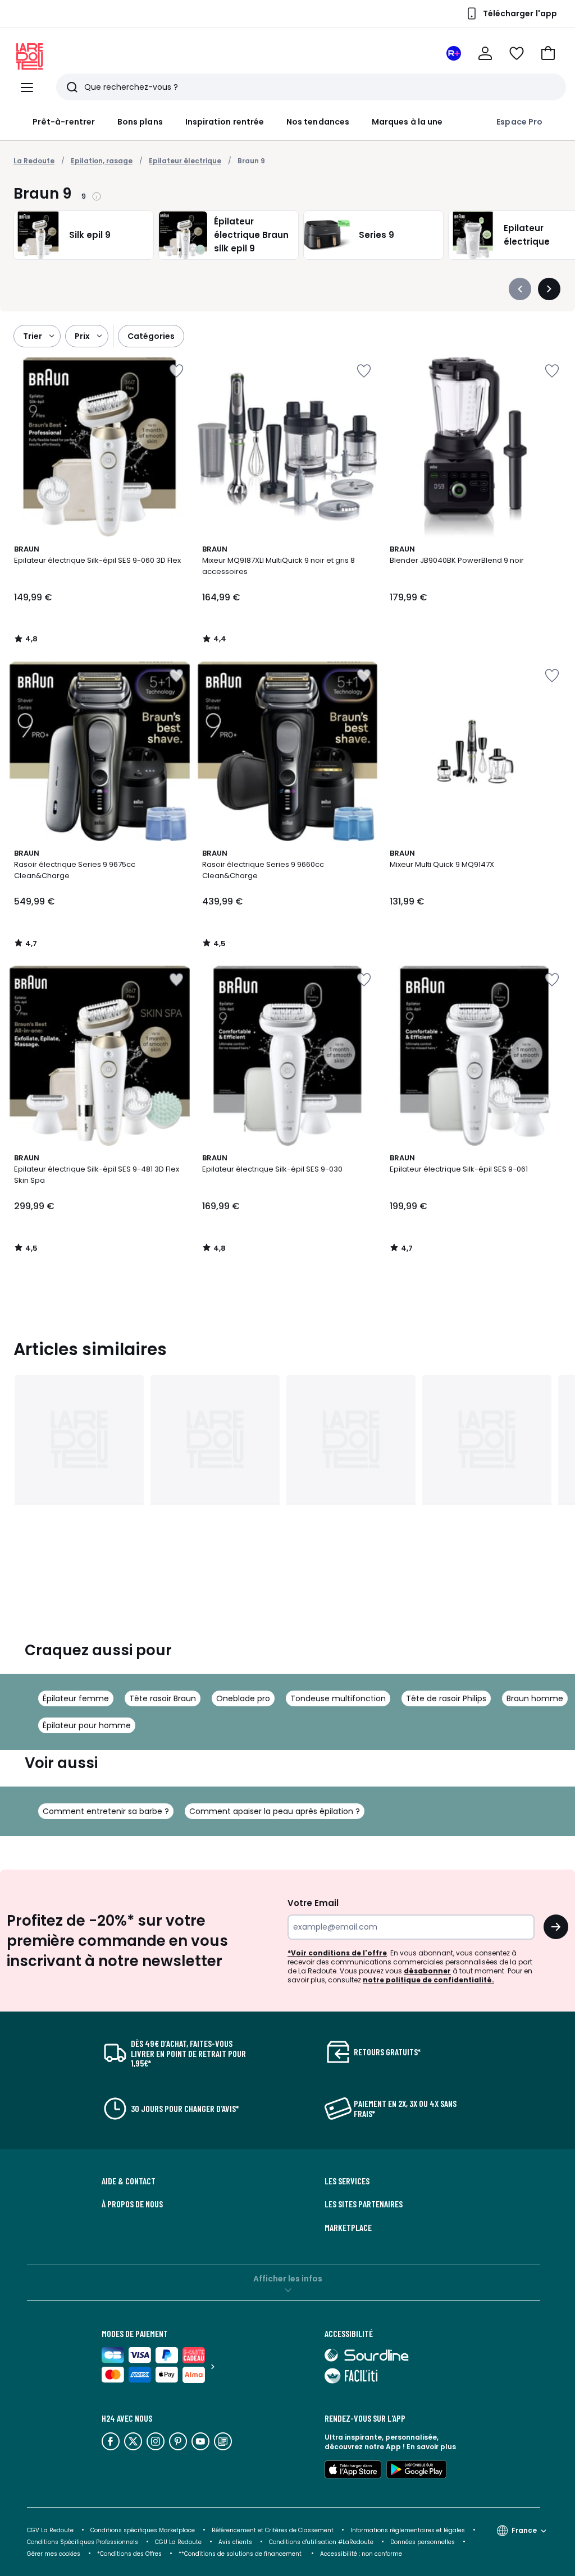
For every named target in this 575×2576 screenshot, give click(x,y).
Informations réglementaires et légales (408, 2530)
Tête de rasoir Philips (446, 1698)
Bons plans (140, 122)
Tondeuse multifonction (338, 1698)
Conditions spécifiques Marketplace (143, 2530)
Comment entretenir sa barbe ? (106, 1811)
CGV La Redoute (50, 2530)
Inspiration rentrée (225, 122)
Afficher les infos (288, 2279)
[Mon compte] (485, 53)
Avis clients (235, 2542)
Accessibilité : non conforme (361, 2554)
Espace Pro (519, 122)
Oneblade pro (243, 1698)
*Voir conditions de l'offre (337, 1953)
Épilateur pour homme (87, 1725)
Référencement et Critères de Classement (273, 2530)
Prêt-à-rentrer (64, 122)
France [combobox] (524, 2530)
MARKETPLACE (348, 2228)
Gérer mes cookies (54, 2554)
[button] (548, 53)
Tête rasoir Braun (163, 1698)
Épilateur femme (76, 1698)
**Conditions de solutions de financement (241, 2554)
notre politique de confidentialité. (428, 1980)
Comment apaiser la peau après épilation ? (275, 1811)
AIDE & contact (129, 2181)
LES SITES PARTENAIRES (364, 2204)
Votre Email (313, 1903)
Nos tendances (318, 122)
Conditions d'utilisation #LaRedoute (321, 2542)
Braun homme (535, 1698)
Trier (33, 336)
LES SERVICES (347, 2181)
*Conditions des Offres (129, 2554)
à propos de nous (132, 2204)
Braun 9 (251, 161)
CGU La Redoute (178, 2542)
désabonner (427, 1971)
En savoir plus (431, 2447)
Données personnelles (423, 2542)
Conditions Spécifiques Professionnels (83, 2542)
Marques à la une (407, 122)
